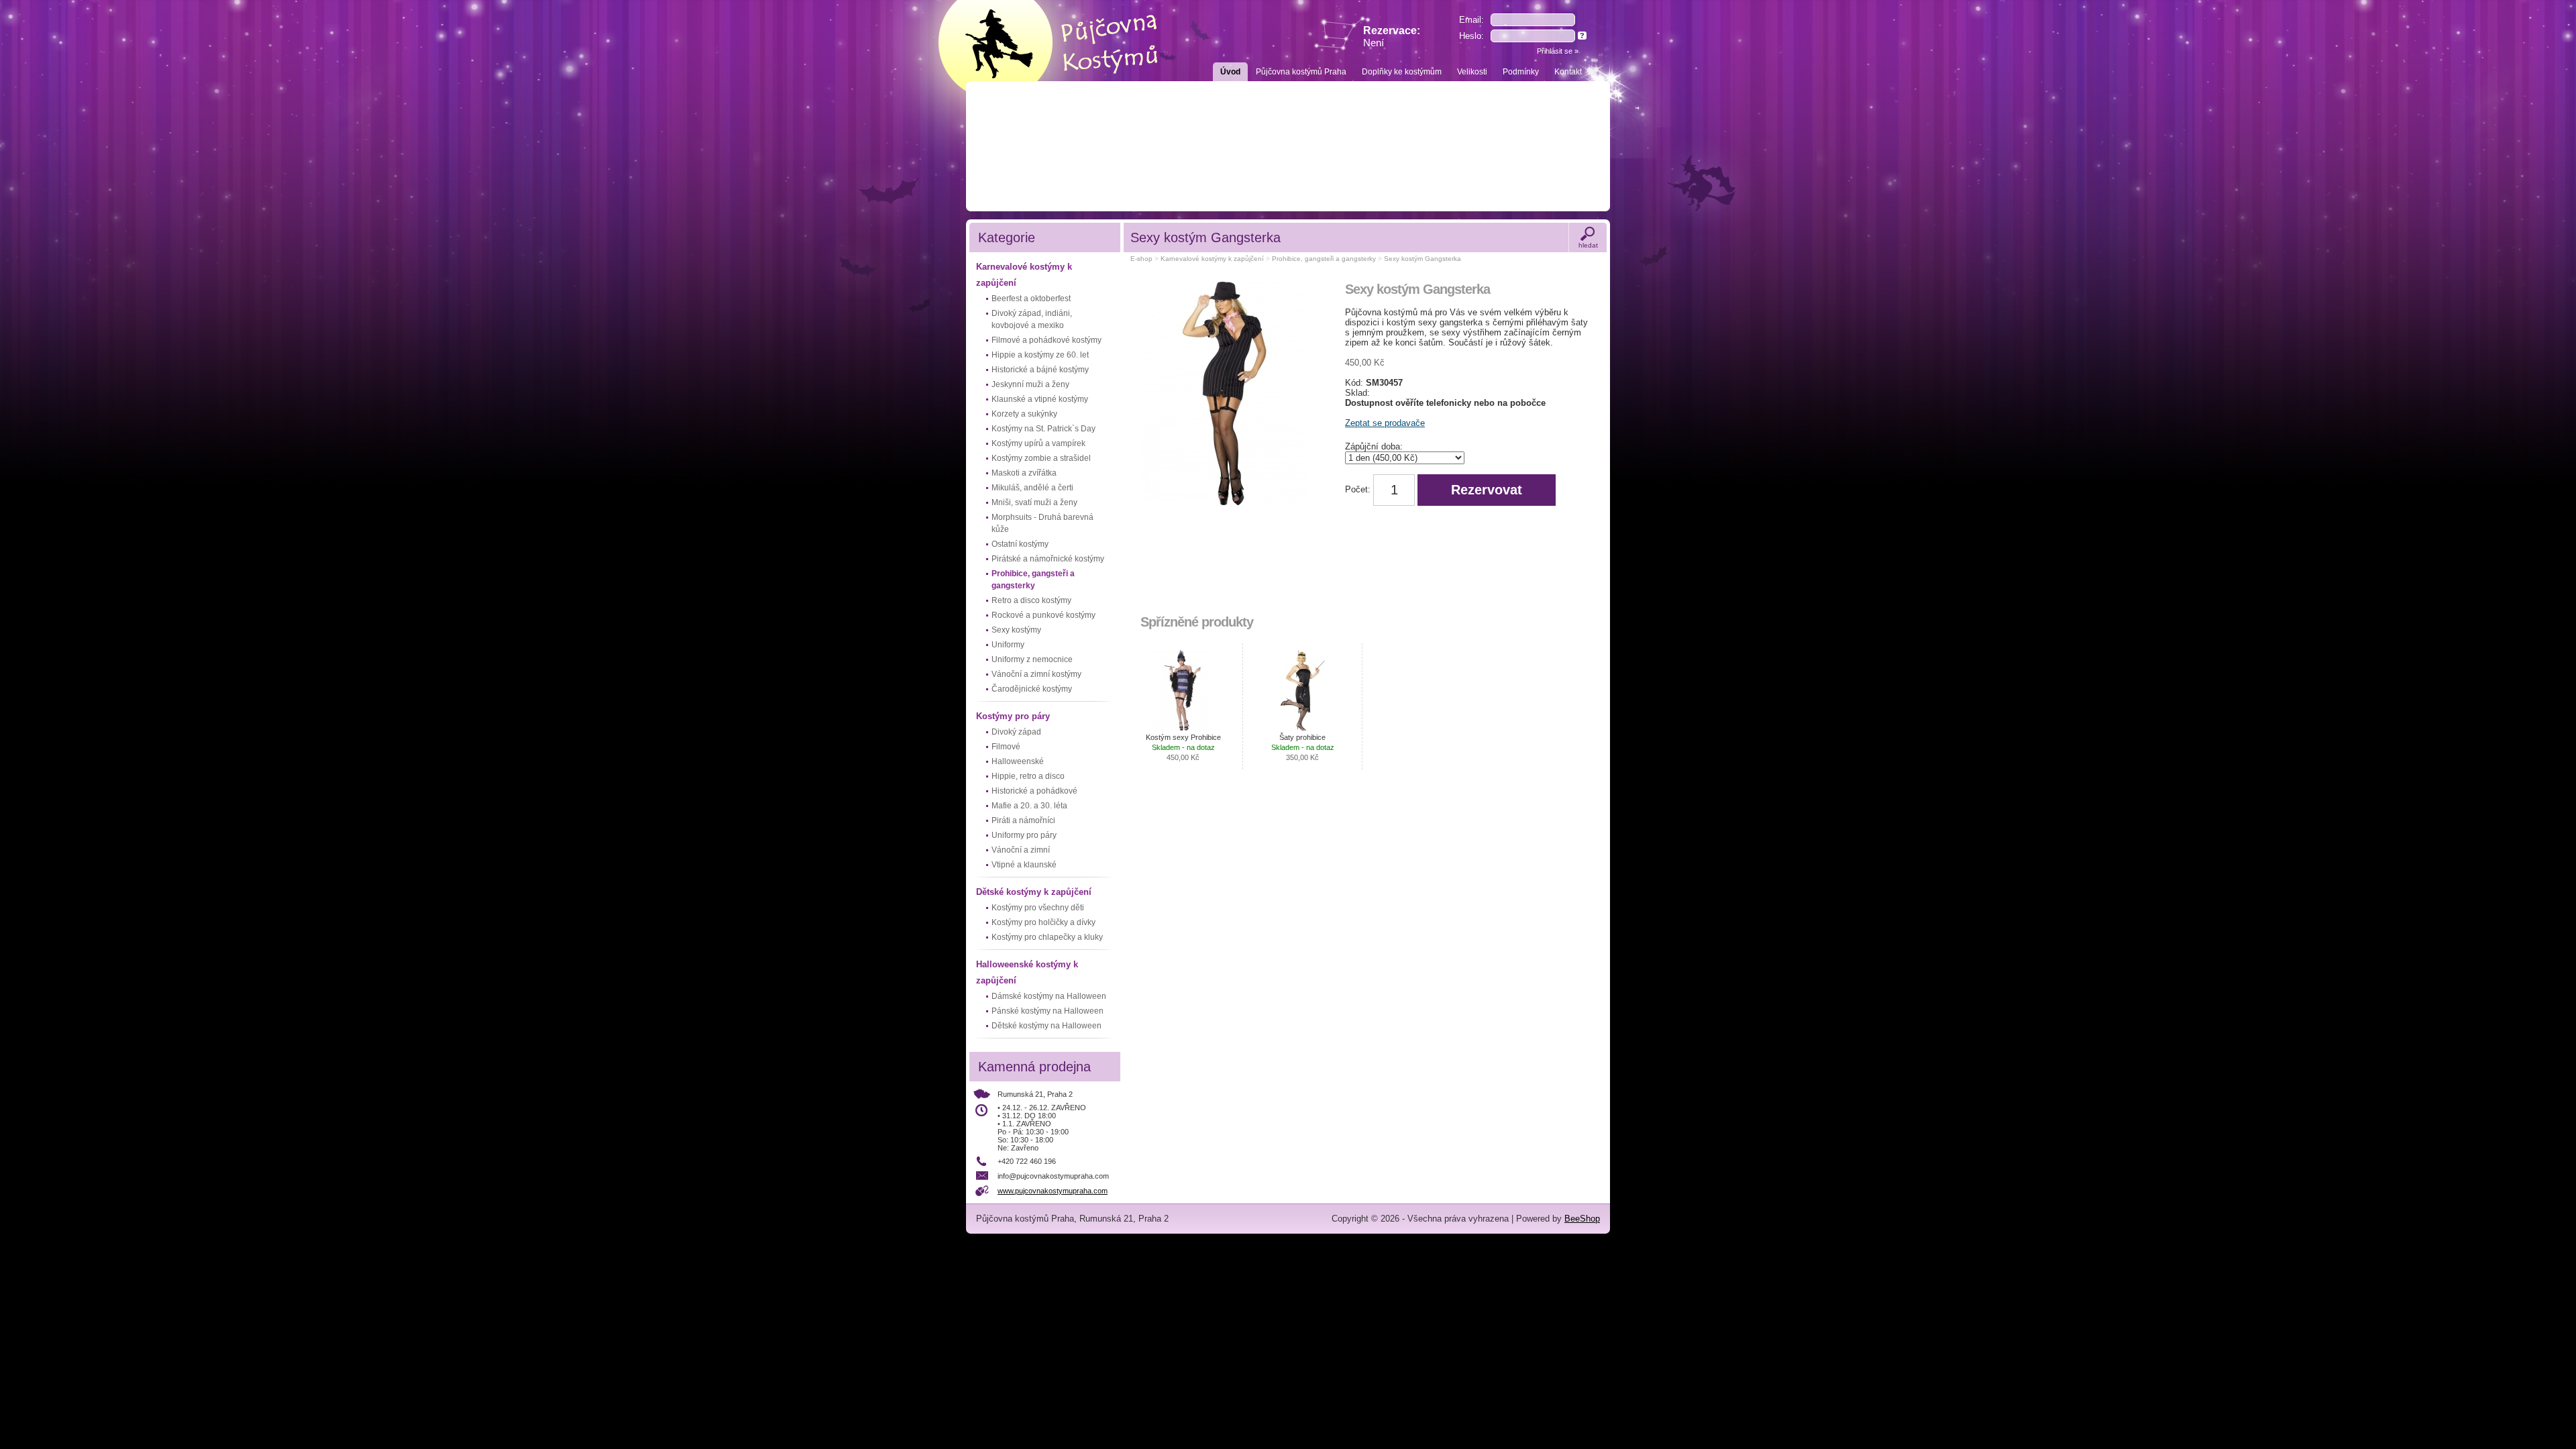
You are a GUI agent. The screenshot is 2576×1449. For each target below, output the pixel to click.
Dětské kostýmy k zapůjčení (1034, 892)
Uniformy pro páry (1024, 835)
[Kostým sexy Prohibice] (1183, 690)
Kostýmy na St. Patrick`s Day (1043, 429)
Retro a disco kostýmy (1031, 600)
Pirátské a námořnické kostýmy (1048, 559)
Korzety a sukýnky (1024, 414)
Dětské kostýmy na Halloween (1046, 1026)
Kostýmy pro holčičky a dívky (1043, 922)
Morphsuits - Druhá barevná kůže (1042, 523)
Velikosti (1472, 72)
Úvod (1230, 72)
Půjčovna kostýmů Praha (1301, 72)
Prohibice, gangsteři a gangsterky (1033, 580)
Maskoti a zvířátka (1024, 473)
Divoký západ (1016, 732)
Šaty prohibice (1303, 747)
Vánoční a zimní (1021, 850)
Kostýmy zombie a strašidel (1041, 458)
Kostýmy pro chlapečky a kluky (1047, 937)
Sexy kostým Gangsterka (1423, 259)
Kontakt (1568, 72)
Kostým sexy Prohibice (1183, 747)
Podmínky (1521, 72)
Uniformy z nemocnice (1032, 659)
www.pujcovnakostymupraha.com (1053, 1191)
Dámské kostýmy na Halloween (1049, 996)
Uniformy (1008, 645)
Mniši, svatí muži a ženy (1034, 502)
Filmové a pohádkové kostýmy (1046, 340)
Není (1374, 43)
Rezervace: (1392, 37)
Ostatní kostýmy (1020, 544)
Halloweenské (1018, 761)
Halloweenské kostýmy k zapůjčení (1027, 972)
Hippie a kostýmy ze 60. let (1040, 355)
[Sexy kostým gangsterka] (1228, 396)
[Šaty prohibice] (1303, 690)
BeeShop (1582, 1219)
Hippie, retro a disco (1028, 776)
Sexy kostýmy (1016, 630)
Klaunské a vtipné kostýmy (1040, 399)
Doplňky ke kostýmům (1402, 72)
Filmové (1006, 747)
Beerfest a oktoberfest (1031, 299)
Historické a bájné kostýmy (1040, 370)
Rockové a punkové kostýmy (1043, 615)
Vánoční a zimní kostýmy (1036, 674)
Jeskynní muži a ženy (1030, 384)
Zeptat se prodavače (1385, 423)
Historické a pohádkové (1034, 791)
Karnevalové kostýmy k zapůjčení (1024, 275)
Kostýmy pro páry (1013, 716)
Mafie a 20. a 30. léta (1029, 806)
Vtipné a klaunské (1024, 865)
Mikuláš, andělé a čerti (1032, 488)
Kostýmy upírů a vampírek (1038, 443)
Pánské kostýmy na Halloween (1048, 1011)
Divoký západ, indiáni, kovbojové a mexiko (1032, 319)
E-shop (1141, 259)
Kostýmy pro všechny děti (1038, 908)
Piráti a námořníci (1023, 820)
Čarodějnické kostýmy (1032, 689)
